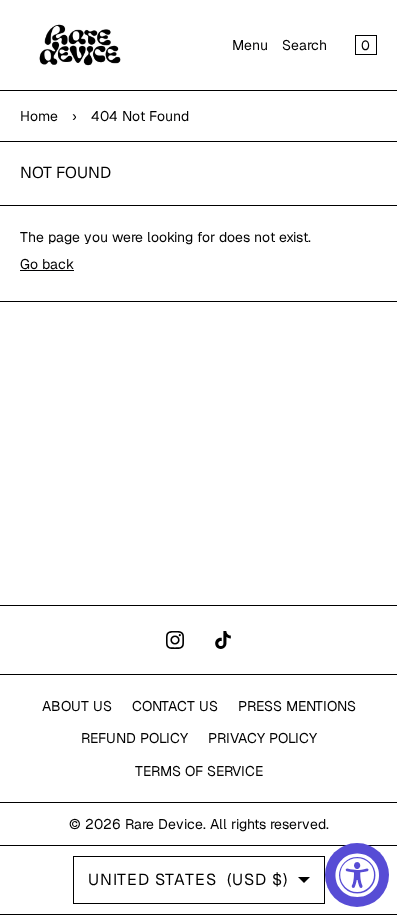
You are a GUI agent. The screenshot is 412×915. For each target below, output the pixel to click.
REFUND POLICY (134, 738)
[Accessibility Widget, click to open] (357, 875)
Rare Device (164, 824)
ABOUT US (77, 706)
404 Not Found (140, 116)
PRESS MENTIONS (297, 706)
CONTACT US (175, 706)
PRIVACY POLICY (262, 738)
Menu (250, 45)
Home (39, 116)
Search (304, 45)
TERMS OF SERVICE (199, 771)
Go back (47, 264)
